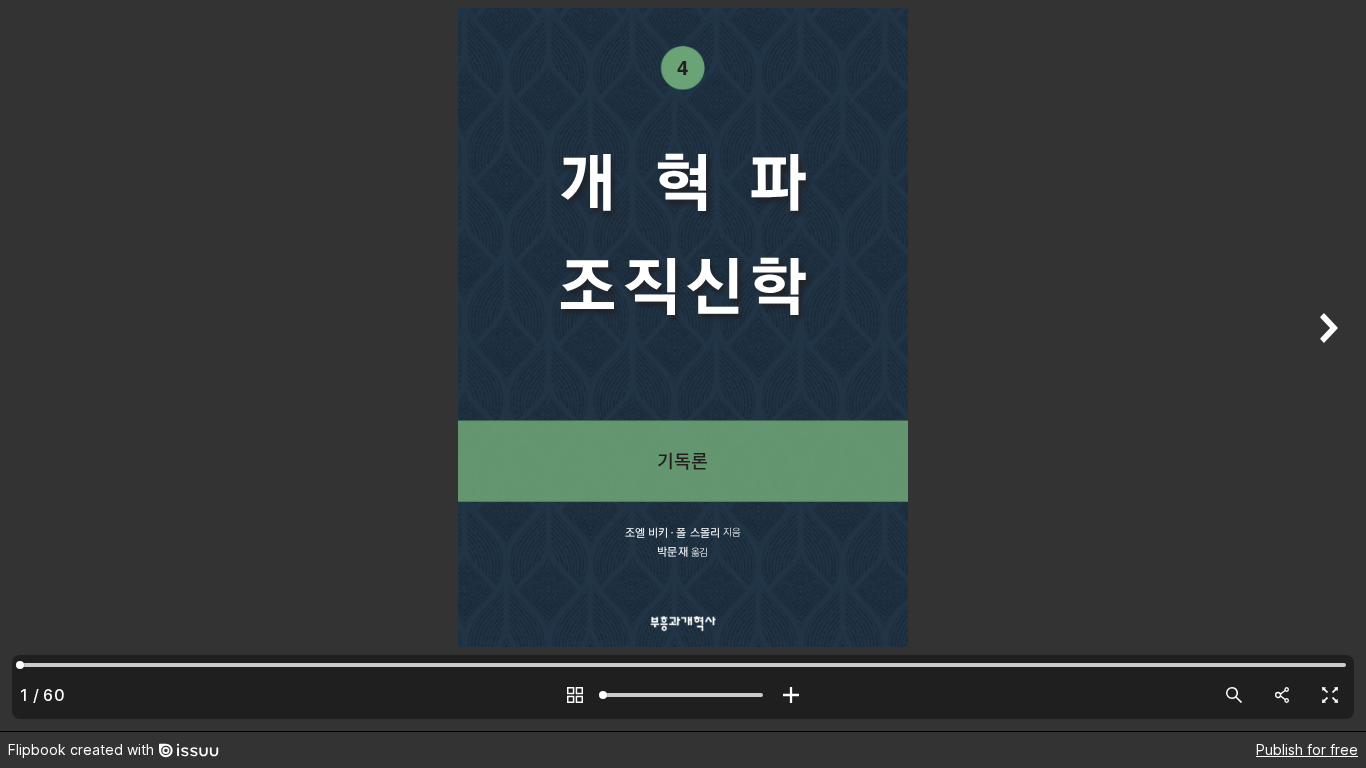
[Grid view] (575, 695)
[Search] (1234, 695)
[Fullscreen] (1330, 695)
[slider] (683, 695)
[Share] (1282, 695)
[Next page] (1326, 365)
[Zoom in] (791, 695)
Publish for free (1307, 749)
